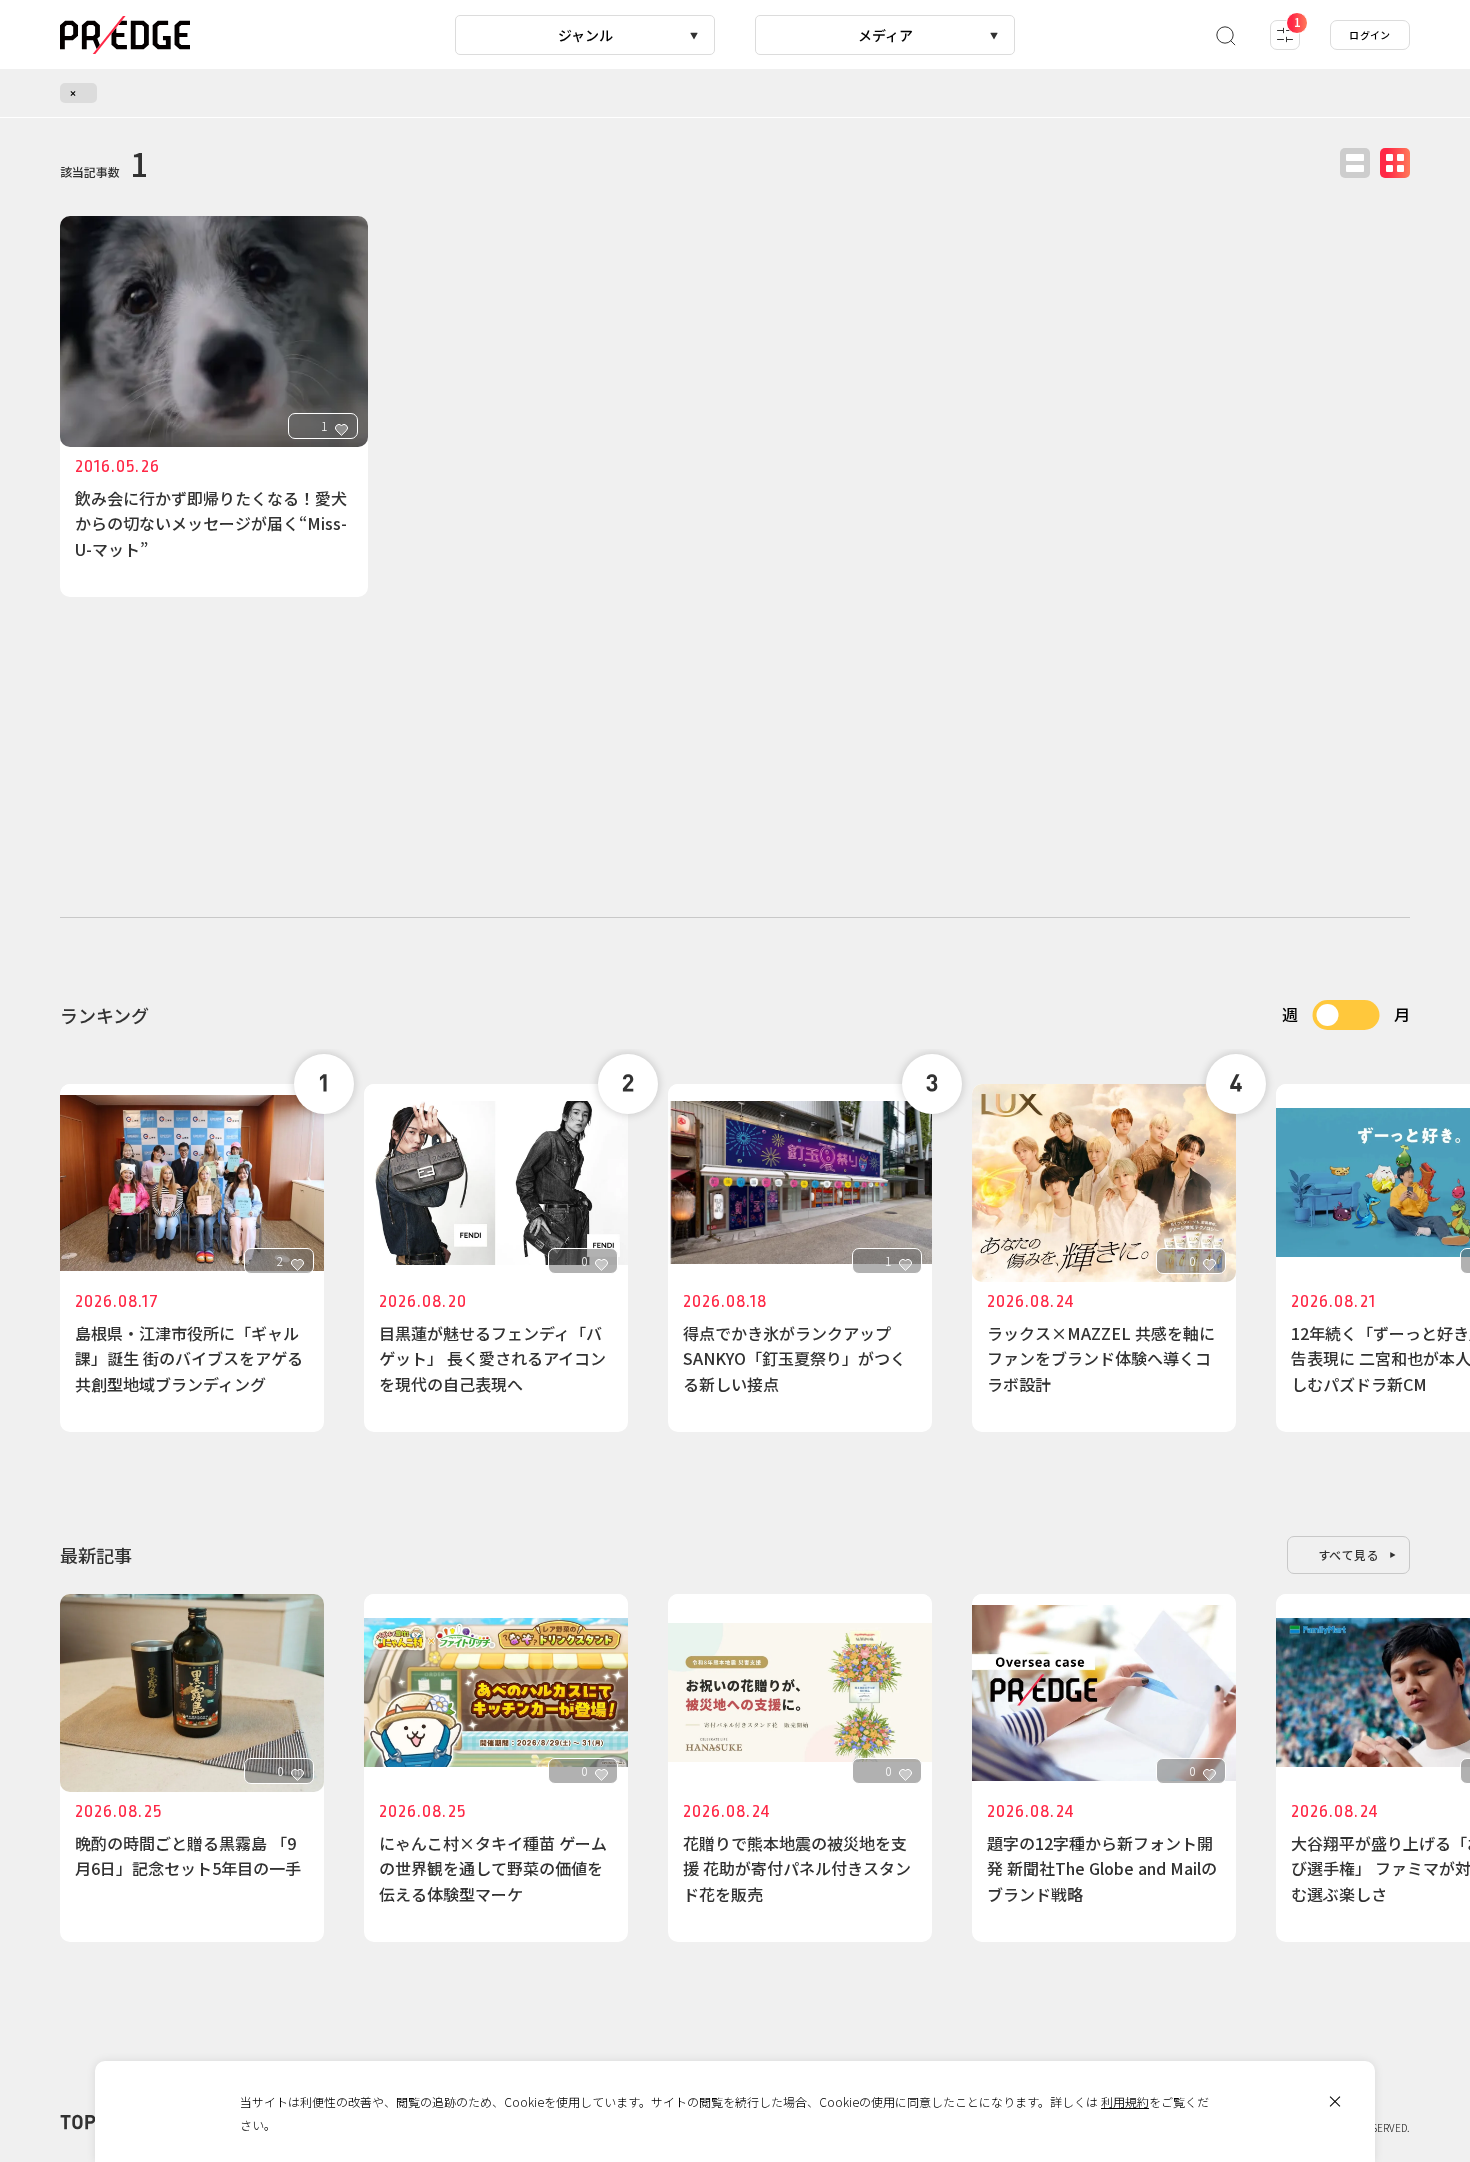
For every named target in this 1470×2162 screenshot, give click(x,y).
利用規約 (1125, 2101)
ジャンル (585, 35)
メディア (885, 35)
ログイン (1370, 34)
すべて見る (1349, 1554)
